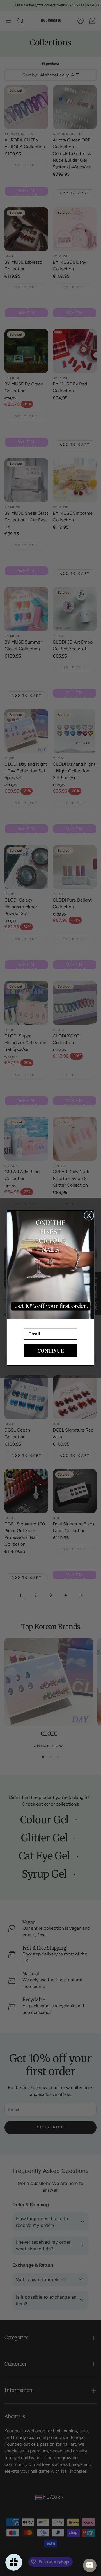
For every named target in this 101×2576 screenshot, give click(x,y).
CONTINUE (51, 1350)
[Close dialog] (89, 1215)
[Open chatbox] (90, 2565)
